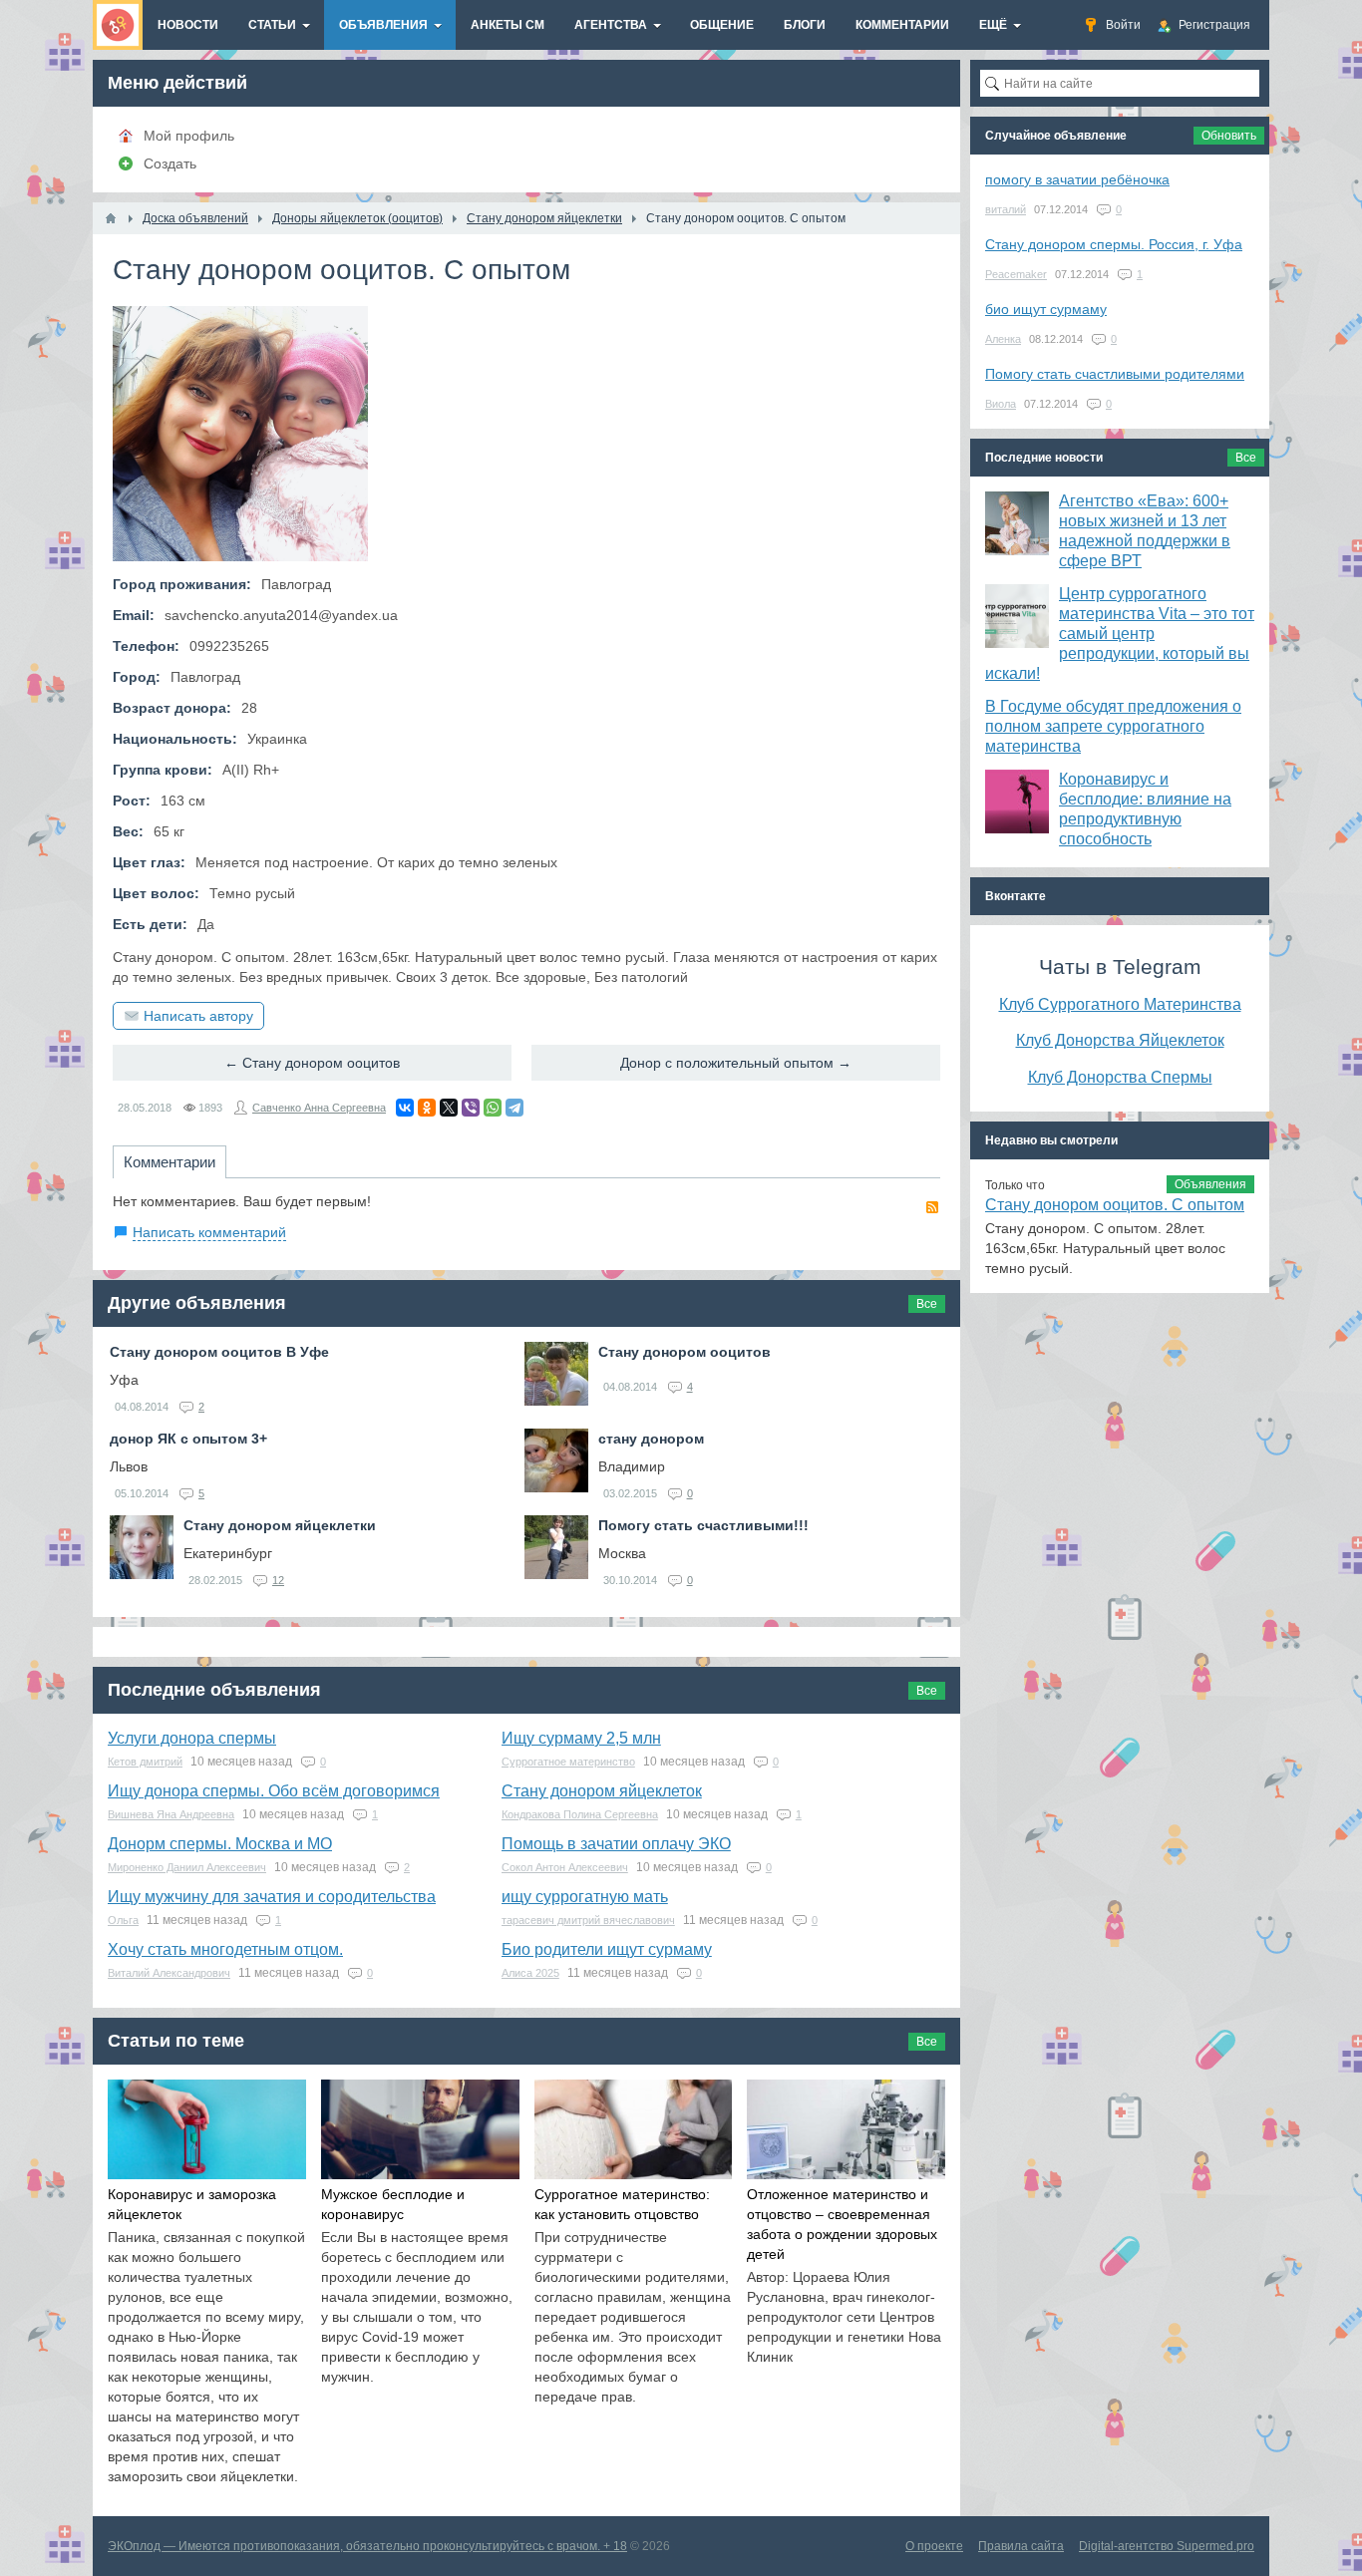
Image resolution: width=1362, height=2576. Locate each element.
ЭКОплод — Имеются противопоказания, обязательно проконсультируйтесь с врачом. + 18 (367, 2546)
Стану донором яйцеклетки (280, 1525)
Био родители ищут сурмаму (607, 1949)
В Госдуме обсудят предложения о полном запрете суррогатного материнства (1113, 726)
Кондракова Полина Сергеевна (580, 1814)
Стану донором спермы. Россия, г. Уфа (1114, 244)
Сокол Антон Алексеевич (565, 1867)
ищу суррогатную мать (585, 1897)
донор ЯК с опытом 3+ (188, 1439)
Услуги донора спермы (192, 1738)
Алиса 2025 (530, 1973)
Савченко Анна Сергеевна (319, 1108)
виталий (1006, 209)
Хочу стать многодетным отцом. (225, 1949)
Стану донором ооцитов (684, 1352)
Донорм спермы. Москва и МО (220, 1844)
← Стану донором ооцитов (312, 1063)
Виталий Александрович (169, 1973)
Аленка (1003, 339)
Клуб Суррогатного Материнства (1120, 1004)
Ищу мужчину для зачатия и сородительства (272, 1897)
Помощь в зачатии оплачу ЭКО (616, 1844)
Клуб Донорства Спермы (1120, 1077)
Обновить (1229, 136)
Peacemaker (1016, 274)
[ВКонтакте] (405, 1108)
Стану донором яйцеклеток (602, 1791)
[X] (449, 1108)
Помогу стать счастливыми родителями (1115, 374)
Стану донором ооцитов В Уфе (219, 1352)
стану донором (651, 1439)
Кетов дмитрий (145, 1762)
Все (927, 1304)
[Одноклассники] (427, 1108)
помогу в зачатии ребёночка (1077, 179)
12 (278, 1580)
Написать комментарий (209, 1232)
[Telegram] (514, 1108)
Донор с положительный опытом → (736, 1063)
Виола (1001, 404)
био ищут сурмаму (1046, 309)
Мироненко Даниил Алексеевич (187, 1867)
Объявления (1210, 1184)
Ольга (123, 1920)
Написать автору (198, 1016)
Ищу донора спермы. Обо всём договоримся (274, 1791)
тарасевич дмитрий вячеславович (588, 1920)
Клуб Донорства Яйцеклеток (1120, 1040)
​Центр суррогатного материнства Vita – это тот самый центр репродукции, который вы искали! (1120, 634)
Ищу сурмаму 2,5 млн (581, 1738)
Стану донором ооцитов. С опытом (1115, 1205)
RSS (932, 1207)
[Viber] (471, 1108)
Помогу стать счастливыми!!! (703, 1525)
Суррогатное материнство (568, 1762)
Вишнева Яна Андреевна (171, 1814)
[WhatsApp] (493, 1108)
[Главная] (111, 218)
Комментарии (170, 1162)
